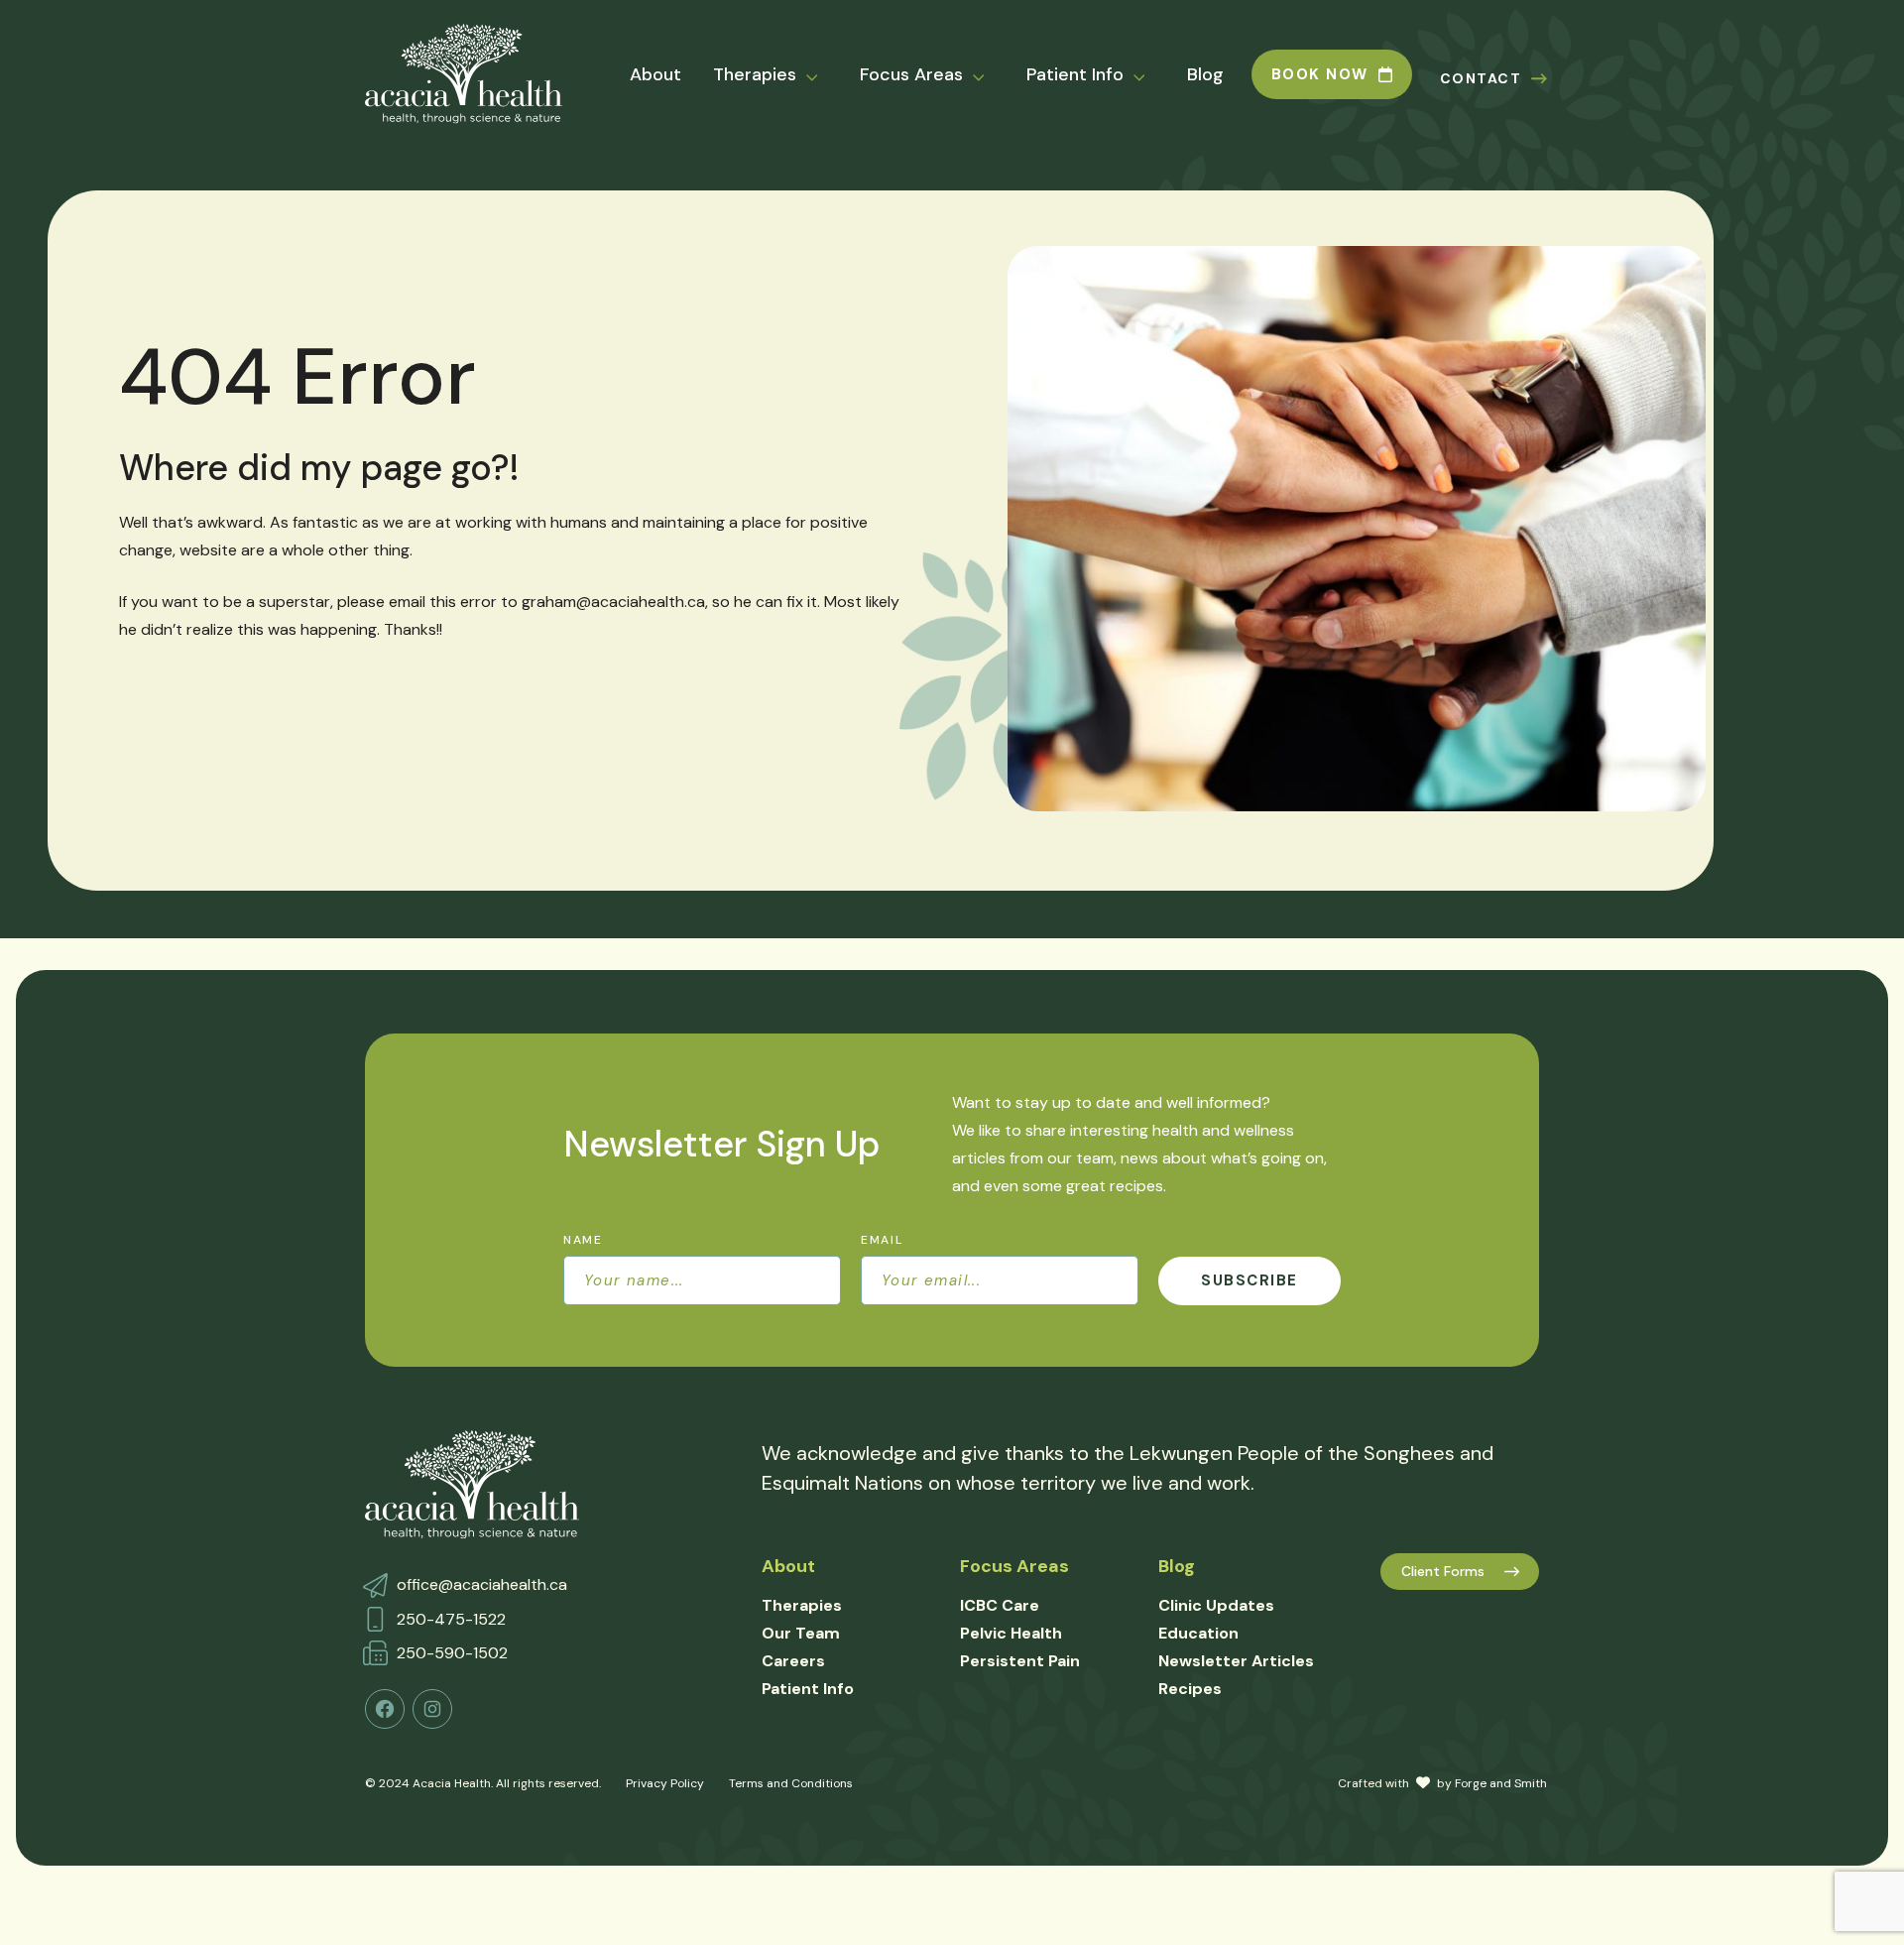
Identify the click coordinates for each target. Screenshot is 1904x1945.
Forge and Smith (1501, 1783)
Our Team (801, 1633)
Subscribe (1249, 1280)
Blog (1205, 74)
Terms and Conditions (791, 1783)
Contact (1481, 78)
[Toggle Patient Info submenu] (1151, 75)
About (655, 74)
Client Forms (1443, 1571)
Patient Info (1075, 74)
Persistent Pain (1020, 1661)
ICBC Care (1000, 1605)
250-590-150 (448, 1653)
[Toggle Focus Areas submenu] (991, 75)
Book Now (1320, 74)
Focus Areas (911, 74)
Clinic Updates (1216, 1605)
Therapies (755, 74)
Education (1198, 1633)
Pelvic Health (1011, 1633)
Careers (793, 1661)
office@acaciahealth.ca (482, 1584)
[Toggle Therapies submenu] (824, 75)
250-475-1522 (451, 1619)
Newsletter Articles (1236, 1661)
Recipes (1190, 1689)
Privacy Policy (665, 1783)
